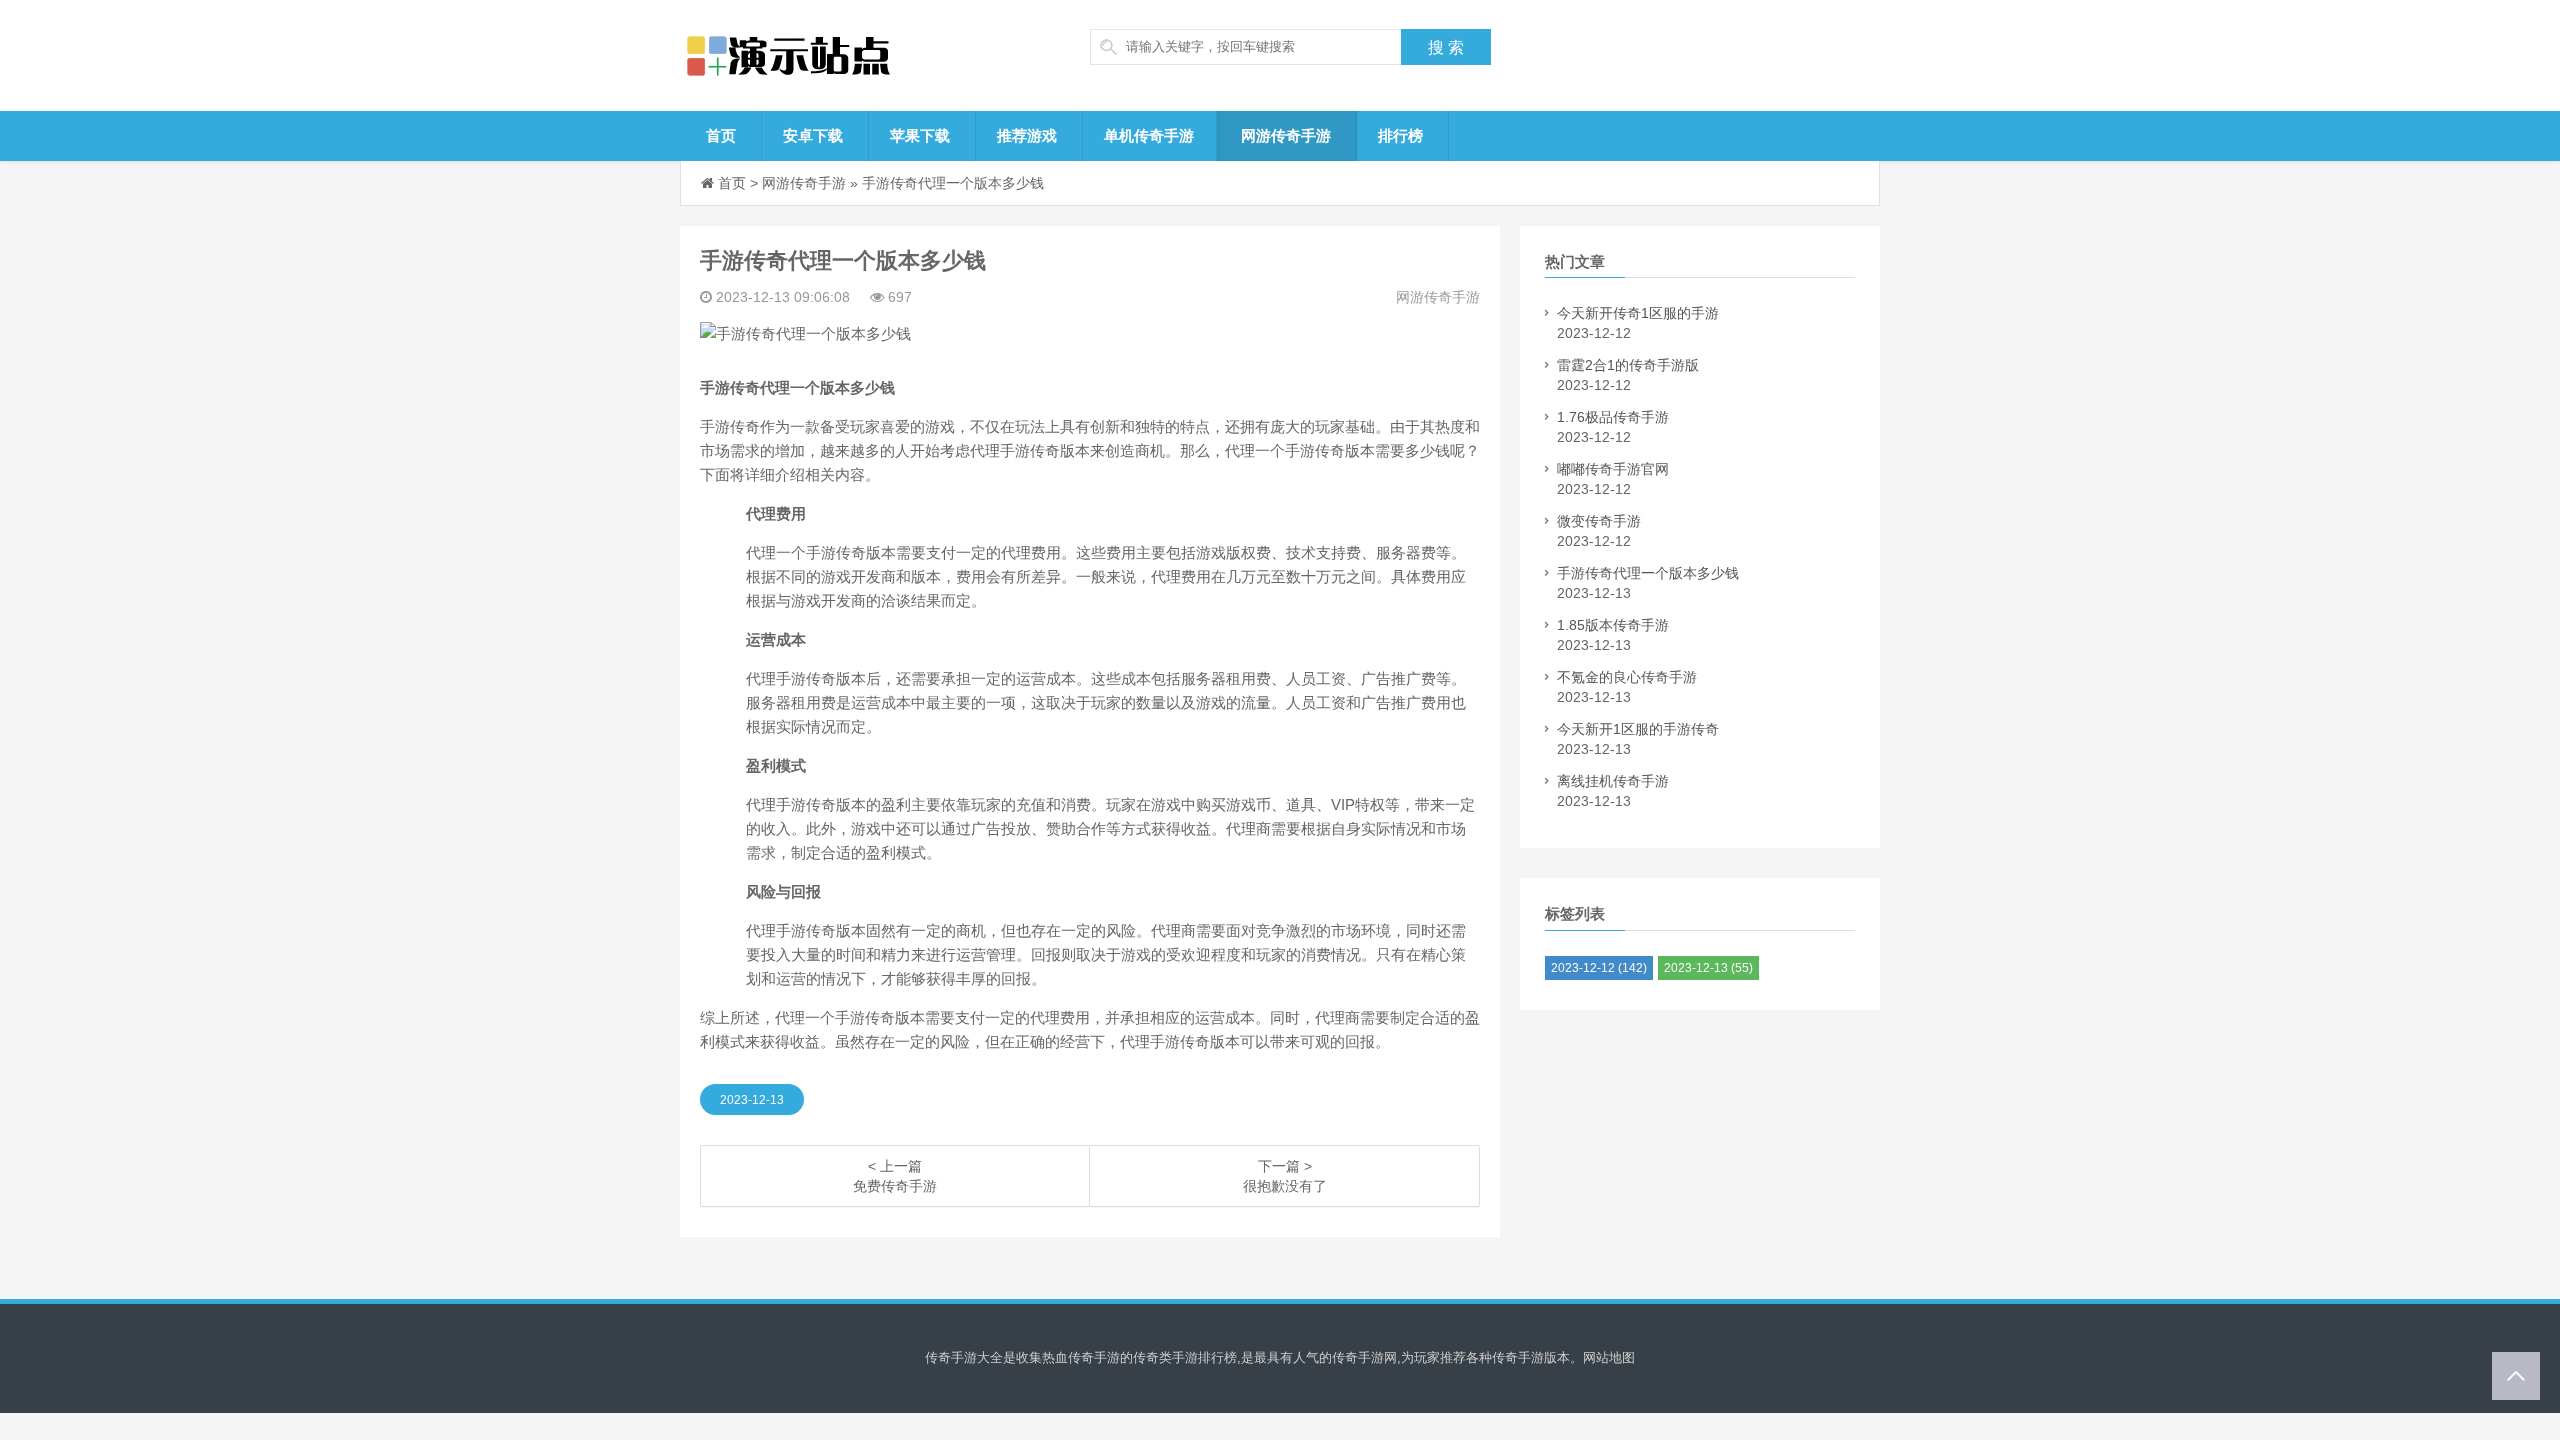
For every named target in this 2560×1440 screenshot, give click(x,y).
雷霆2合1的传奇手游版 (1628, 365)
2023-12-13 (752, 1100)
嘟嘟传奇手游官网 (1613, 469)
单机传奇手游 (1149, 135)
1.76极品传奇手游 (1613, 417)
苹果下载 (920, 135)
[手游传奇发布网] (835, 55)
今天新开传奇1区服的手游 (1638, 313)
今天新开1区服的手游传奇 (1638, 729)
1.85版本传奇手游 (1613, 625)
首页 (721, 135)
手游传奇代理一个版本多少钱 (953, 183)
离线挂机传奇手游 (1613, 781)
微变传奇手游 (1599, 521)
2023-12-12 (1599, 968)
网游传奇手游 (1286, 135)
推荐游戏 (1027, 135)
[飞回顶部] (2516, 1376)
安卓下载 (813, 135)
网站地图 (1609, 1357)
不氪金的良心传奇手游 (1627, 677)
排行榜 (1400, 135)
